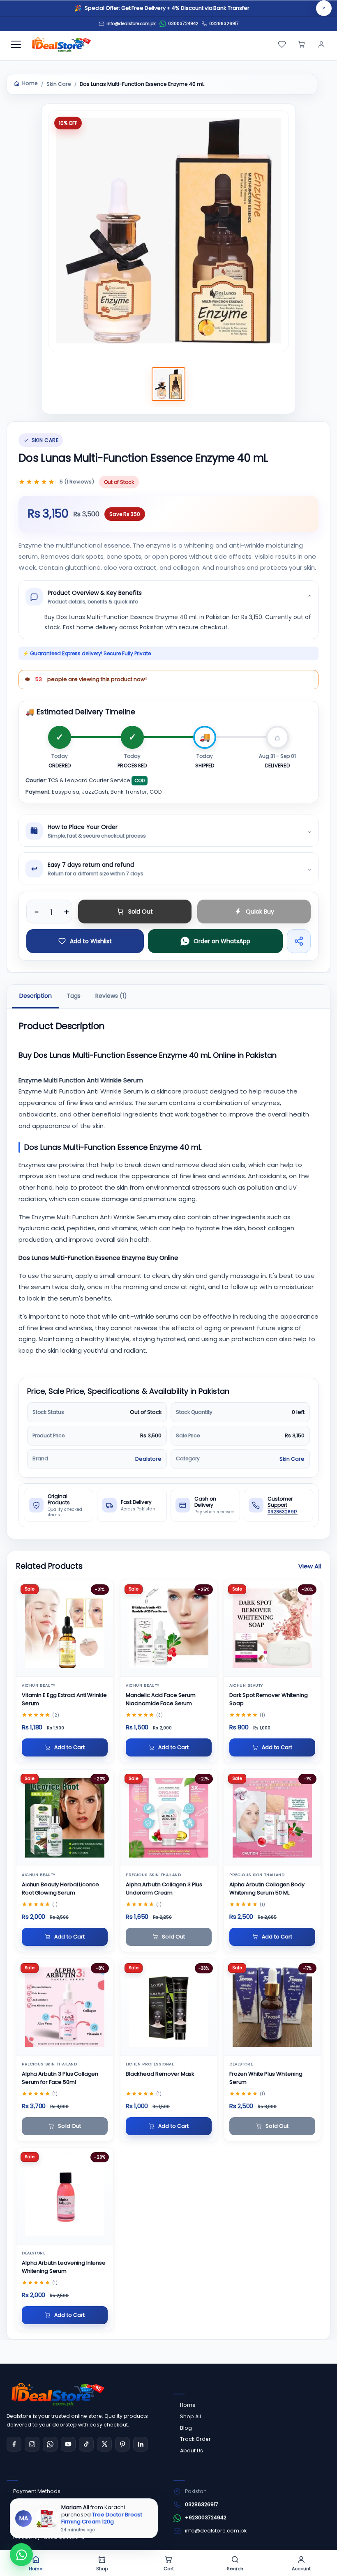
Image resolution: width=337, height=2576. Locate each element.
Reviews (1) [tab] (111, 996)
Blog (186, 2428)
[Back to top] (316, 2560)
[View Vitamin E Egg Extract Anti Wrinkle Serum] (65, 1628)
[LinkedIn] (141, 2444)
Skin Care (59, 84)
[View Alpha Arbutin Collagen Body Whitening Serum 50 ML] (272, 1818)
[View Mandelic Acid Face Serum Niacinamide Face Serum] (169, 1628)
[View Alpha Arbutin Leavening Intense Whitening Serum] (65, 2196)
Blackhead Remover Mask (160, 2073)
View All (310, 1566)
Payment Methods (37, 2491)
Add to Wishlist (91, 941)
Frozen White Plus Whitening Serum (266, 2078)
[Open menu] (16, 44)
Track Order (195, 2439)
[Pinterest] (122, 2444)
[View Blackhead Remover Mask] (169, 2007)
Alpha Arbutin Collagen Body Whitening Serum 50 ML (267, 1888)
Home (30, 83)
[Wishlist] (282, 44)
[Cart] (302, 44)
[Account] (321, 44)
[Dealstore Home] (60, 44)
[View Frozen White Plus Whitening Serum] (272, 2007)
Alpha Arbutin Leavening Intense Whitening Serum (64, 2267)
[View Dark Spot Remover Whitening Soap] (272, 1628)
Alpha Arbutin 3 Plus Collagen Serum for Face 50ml (60, 2078)
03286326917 (224, 24)
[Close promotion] (324, 8)
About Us (192, 2451)
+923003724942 (206, 2517)
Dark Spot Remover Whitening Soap (269, 1699)
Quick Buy (260, 911)
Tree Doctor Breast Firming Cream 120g (102, 2518)
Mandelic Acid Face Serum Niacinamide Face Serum (161, 1699)
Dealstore (148, 1459)
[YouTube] (68, 2444)
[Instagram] (32, 2444)
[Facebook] (14, 2444)
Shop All (190, 2416)
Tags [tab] (74, 996)
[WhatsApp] (50, 2444)
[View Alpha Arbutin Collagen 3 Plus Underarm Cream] (169, 1818)
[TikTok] (86, 2444)
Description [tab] (36, 996)
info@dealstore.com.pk (216, 2531)
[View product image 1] (168, 384)
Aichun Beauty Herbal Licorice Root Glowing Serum (60, 1888)
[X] (104, 2444)
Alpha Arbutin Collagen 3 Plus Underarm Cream (164, 1888)
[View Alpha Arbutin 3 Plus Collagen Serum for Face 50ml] (65, 2007)
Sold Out (141, 911)
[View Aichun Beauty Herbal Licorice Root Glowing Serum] (65, 1818)
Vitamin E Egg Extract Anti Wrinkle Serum (64, 1699)
